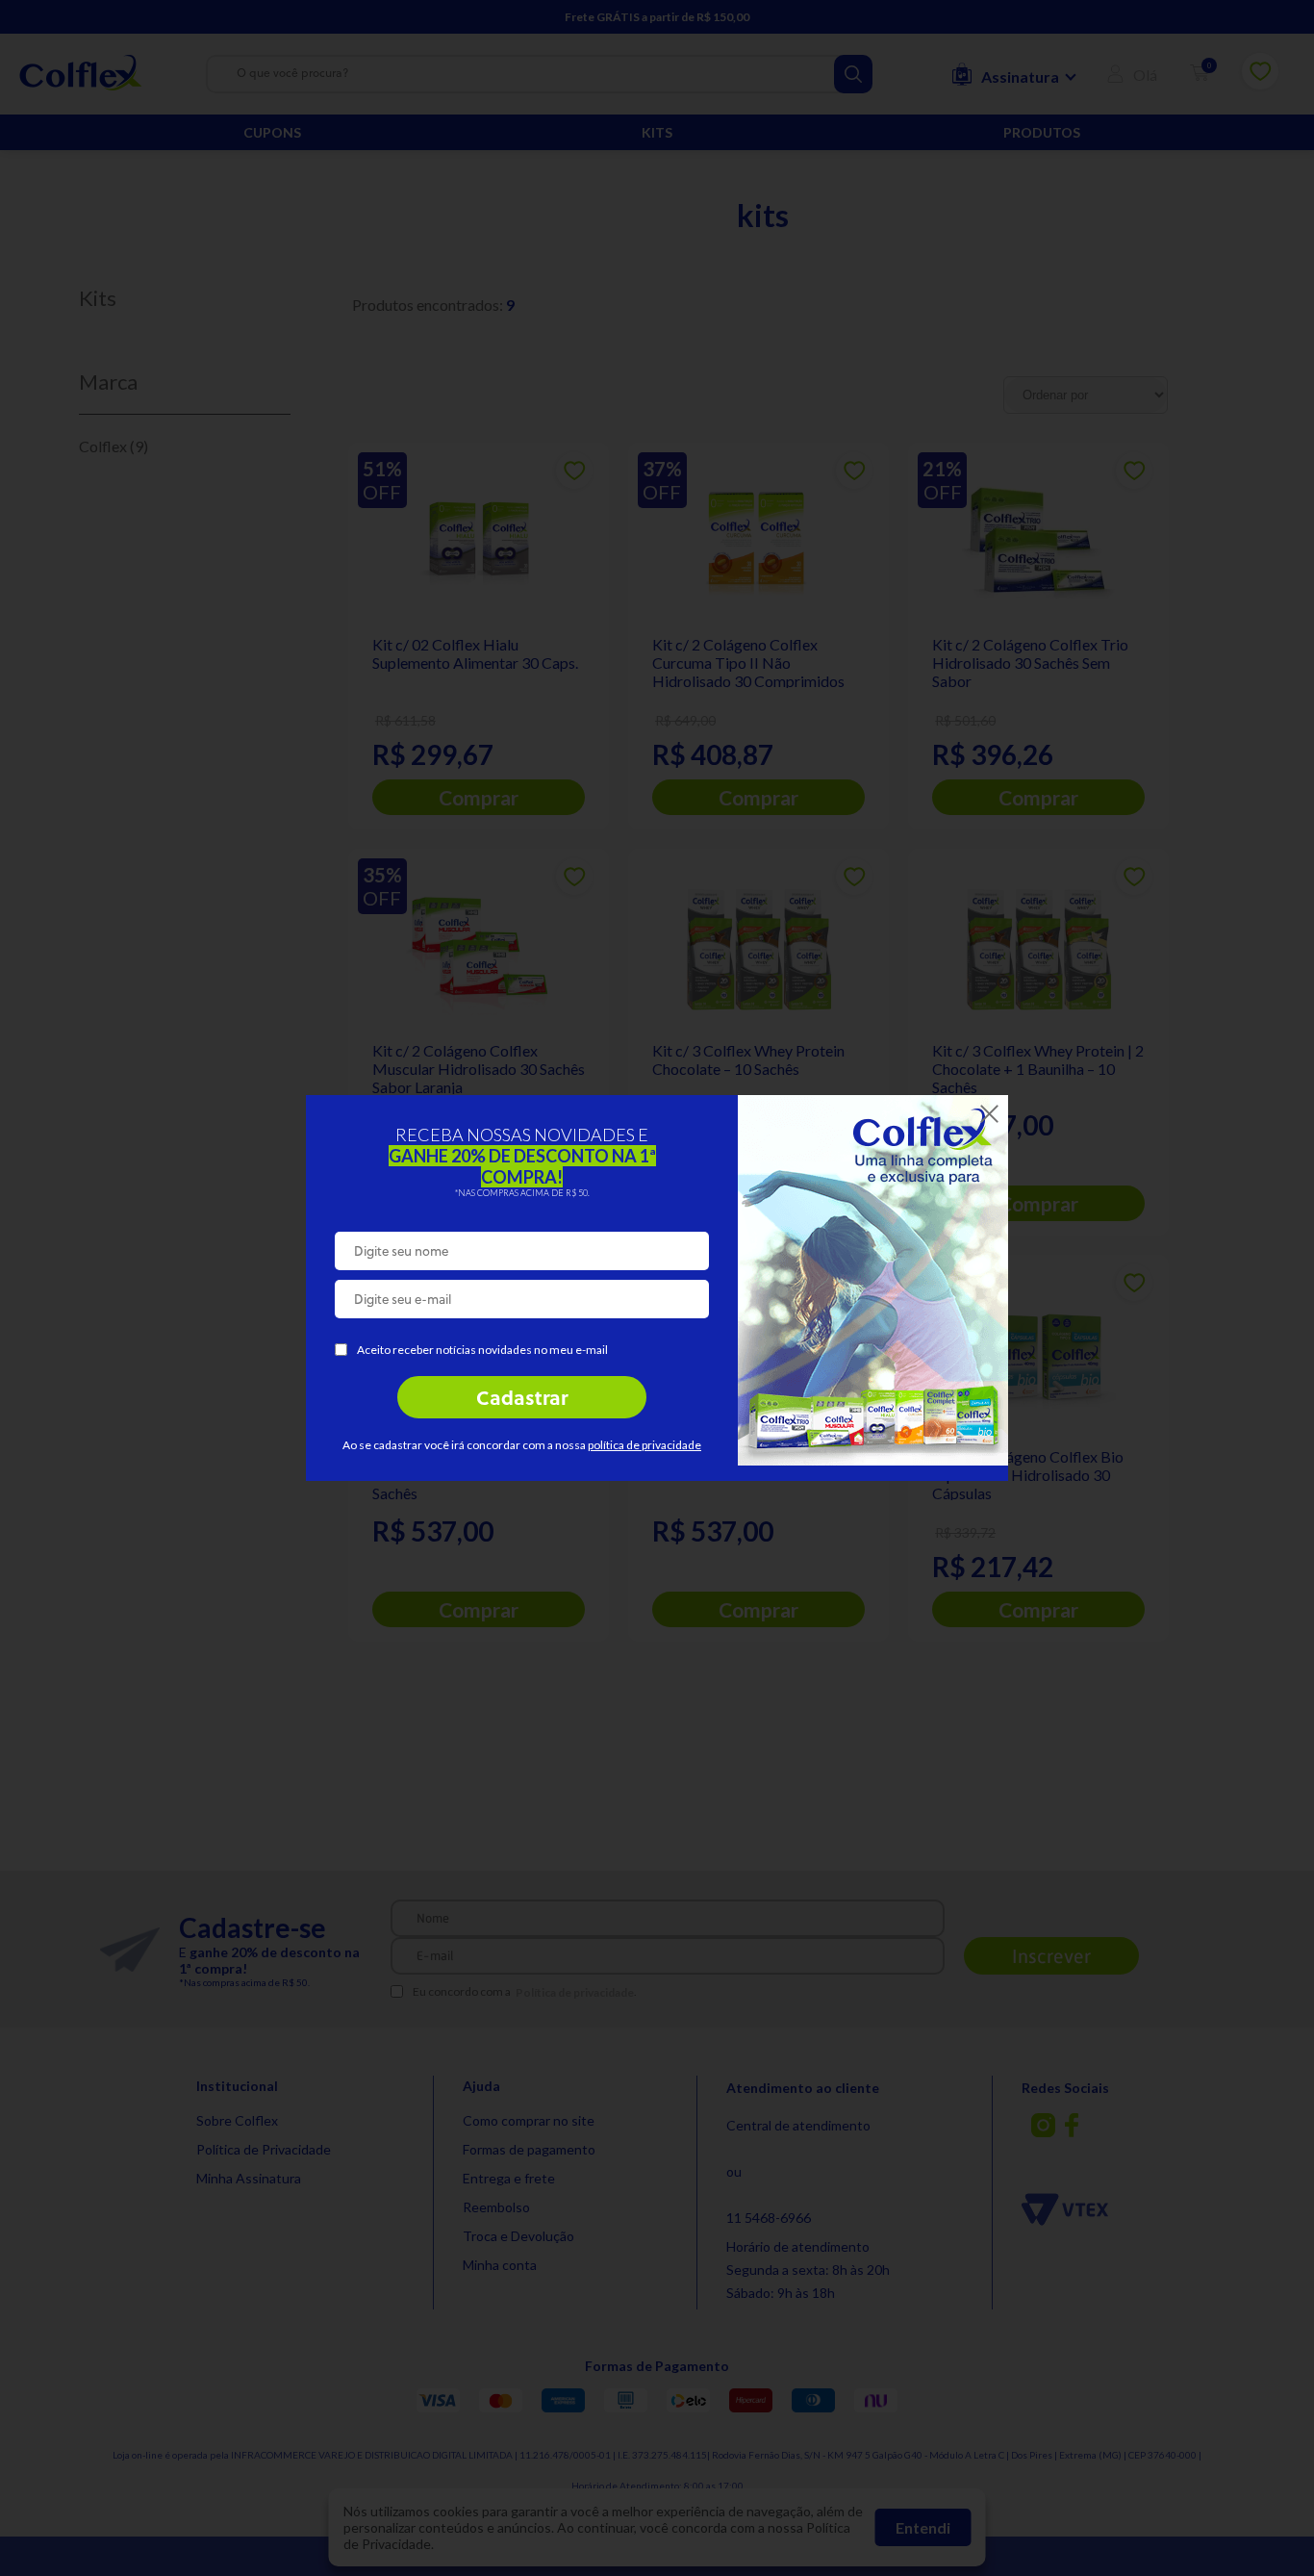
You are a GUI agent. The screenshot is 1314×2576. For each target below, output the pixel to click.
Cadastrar (522, 1400)
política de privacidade (644, 1445)
